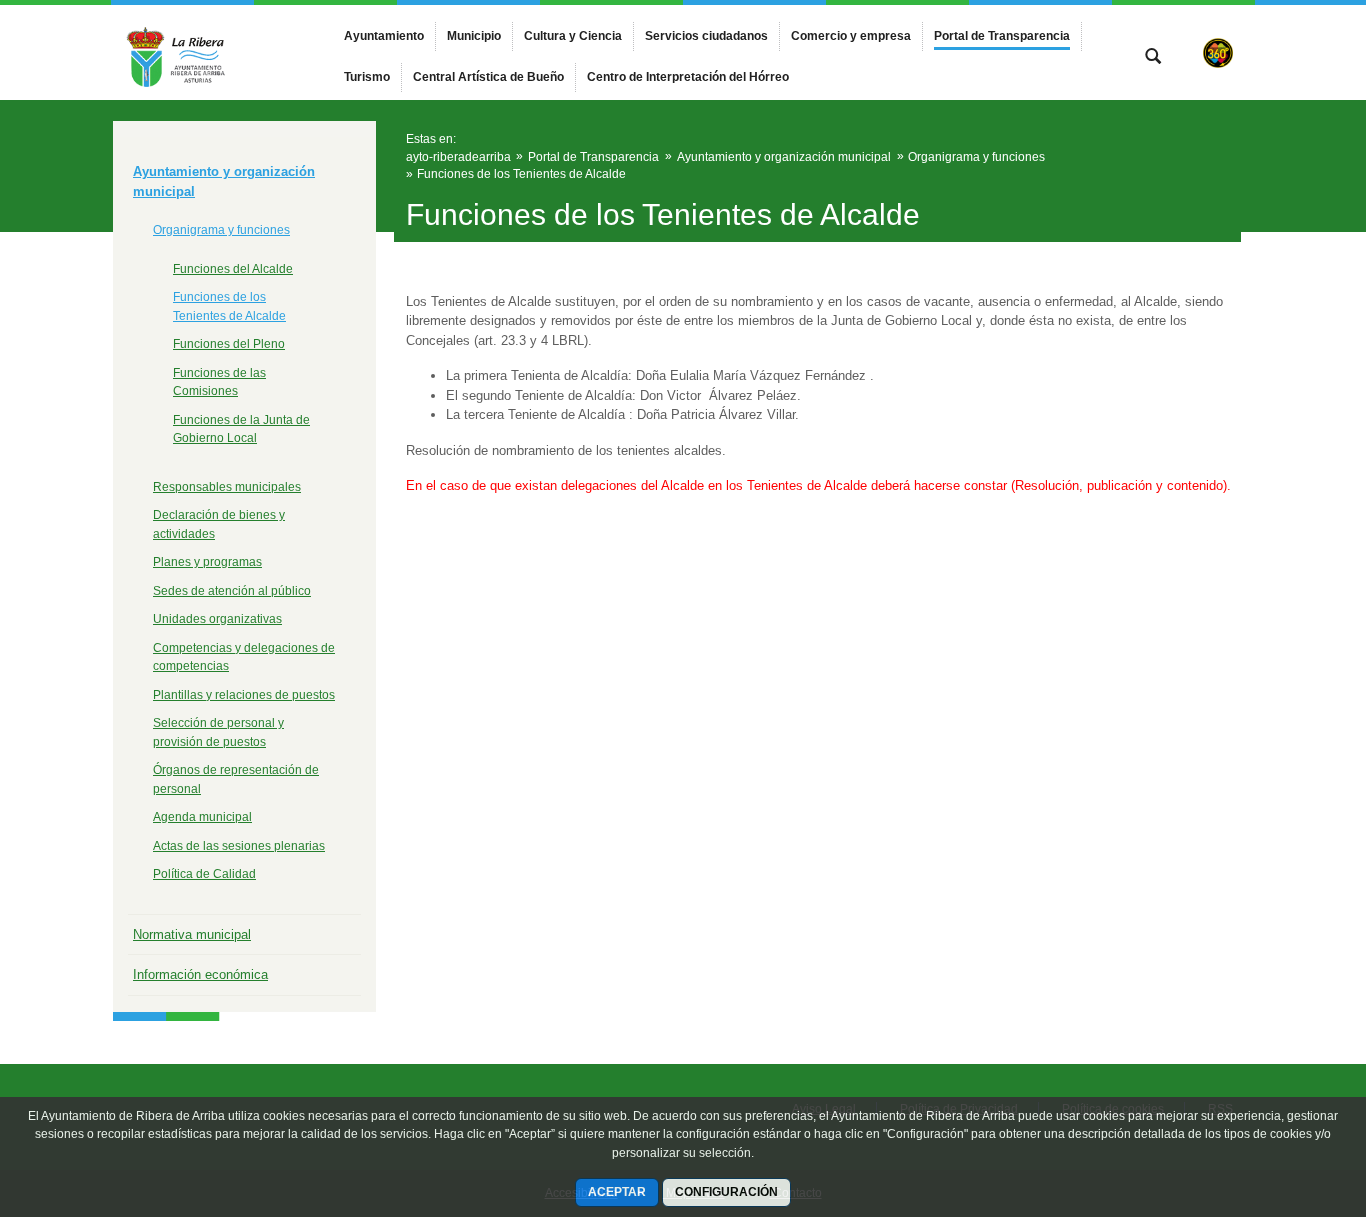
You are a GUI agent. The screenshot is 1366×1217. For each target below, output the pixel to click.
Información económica (200, 974)
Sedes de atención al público (232, 591)
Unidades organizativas (217, 619)
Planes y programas (207, 562)
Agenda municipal (202, 817)
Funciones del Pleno (229, 344)
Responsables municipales (227, 487)
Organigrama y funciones (221, 230)
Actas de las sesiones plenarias (239, 846)
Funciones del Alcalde (233, 269)
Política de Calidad (204, 874)
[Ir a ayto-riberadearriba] (223, 52)
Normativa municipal (192, 934)
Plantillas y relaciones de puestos (244, 695)
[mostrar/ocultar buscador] (1153, 58)
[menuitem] (384, 36)
